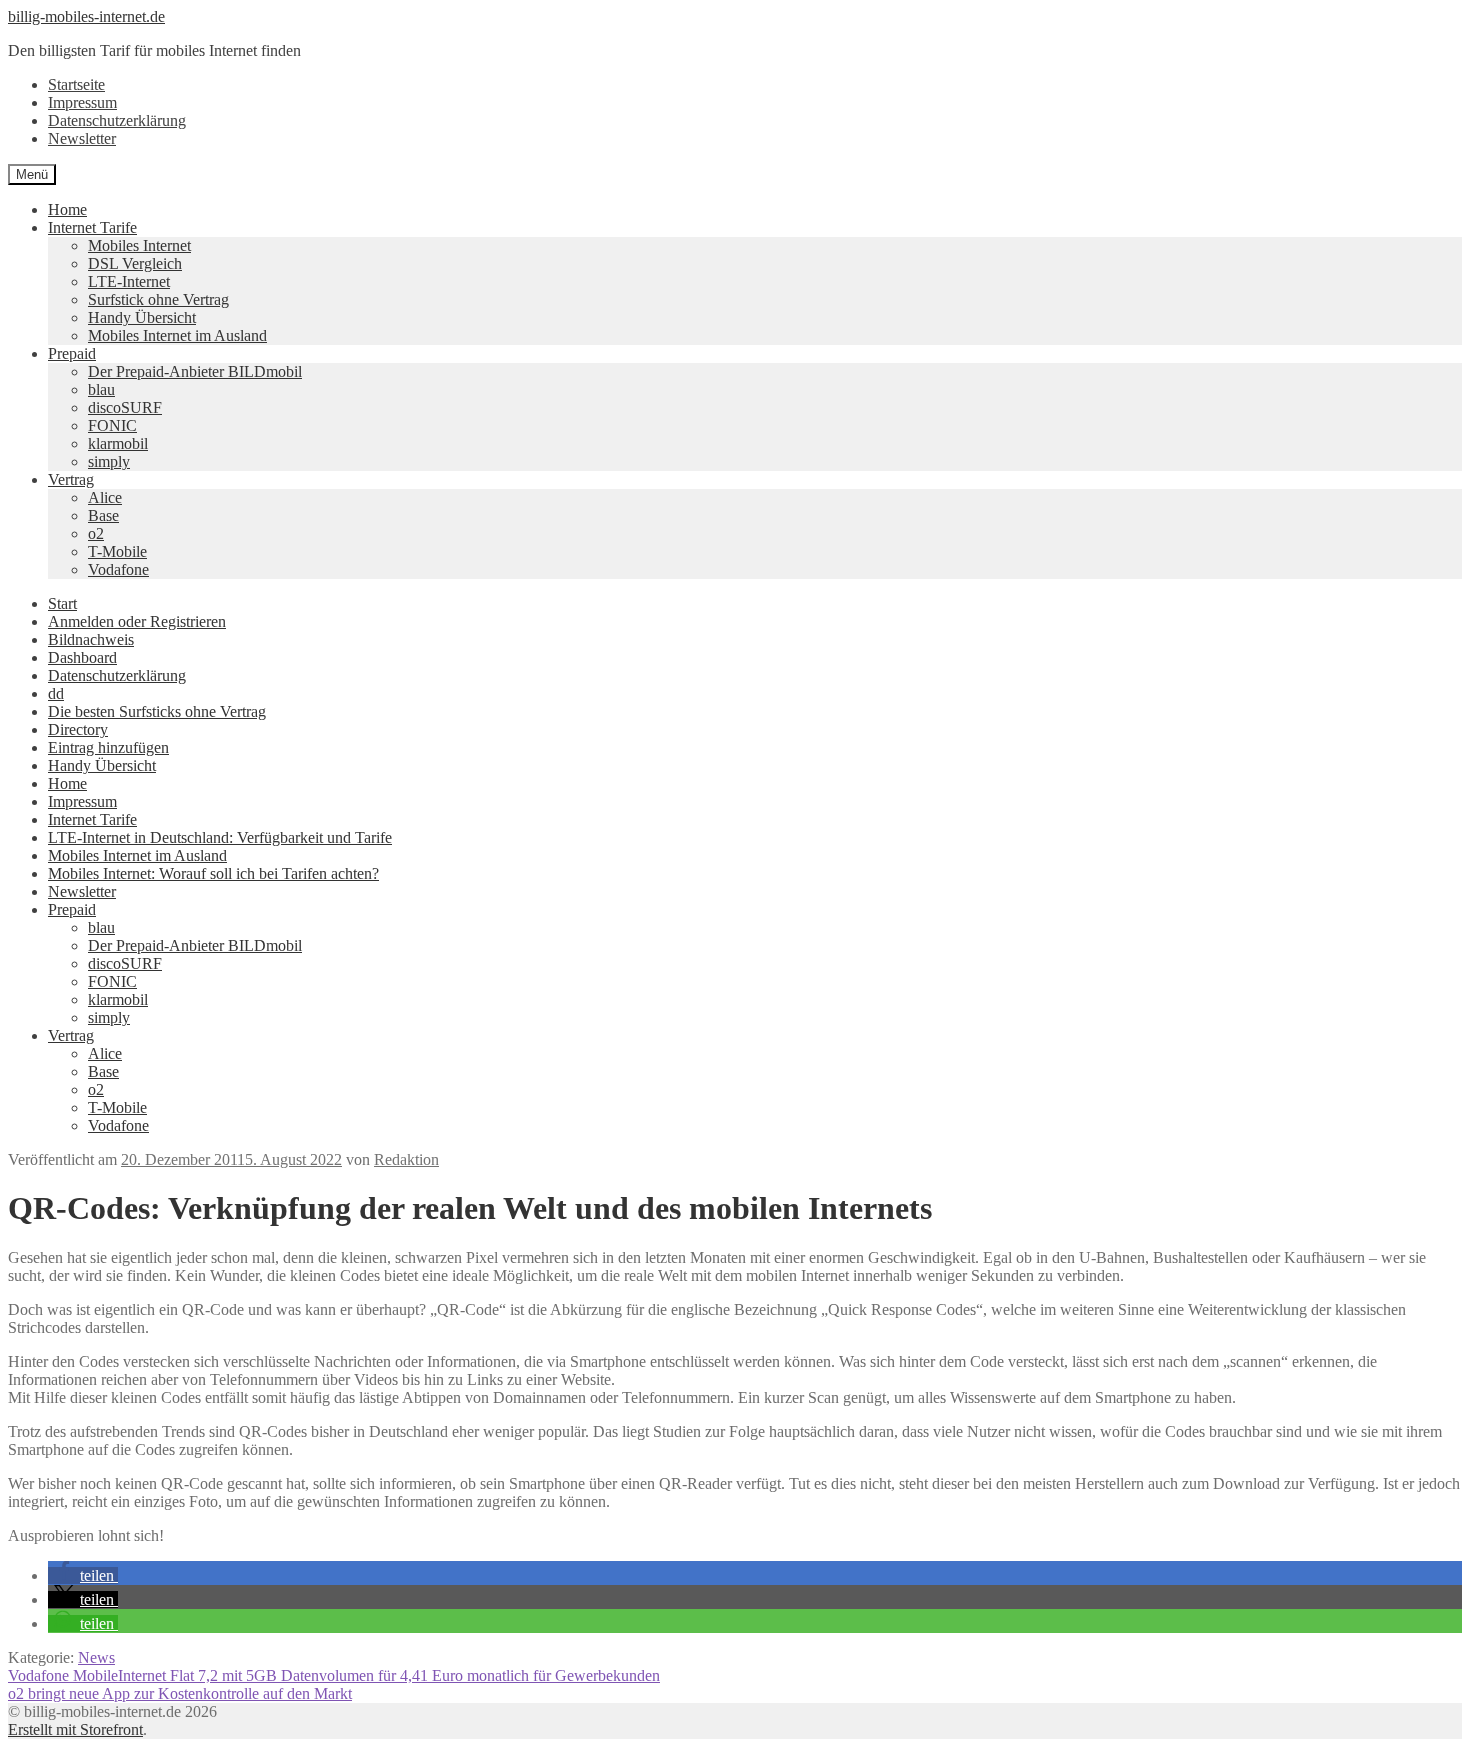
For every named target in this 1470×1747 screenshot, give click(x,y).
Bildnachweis (91, 639)
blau (101, 389)
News (96, 1657)
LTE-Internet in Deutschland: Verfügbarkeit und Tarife (220, 837)
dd (56, 693)
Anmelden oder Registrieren (137, 621)
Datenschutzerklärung (117, 120)
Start (62, 603)
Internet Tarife (92, 227)
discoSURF (125, 407)
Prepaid (72, 353)
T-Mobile (117, 551)
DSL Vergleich (135, 263)
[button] (83, 1575)
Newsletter (82, 138)
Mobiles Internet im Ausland (177, 335)
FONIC (112, 425)
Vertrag (71, 479)
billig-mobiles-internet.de (86, 16)
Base (103, 515)
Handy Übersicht (142, 317)
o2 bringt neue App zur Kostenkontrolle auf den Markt (180, 1693)
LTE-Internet (129, 281)
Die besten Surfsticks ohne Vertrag (157, 711)
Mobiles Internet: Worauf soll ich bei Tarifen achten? (213, 873)
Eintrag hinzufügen (108, 747)
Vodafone (118, 569)
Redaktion (406, 1159)
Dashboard (82, 657)
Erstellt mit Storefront (75, 1729)
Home (67, 209)
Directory (78, 729)
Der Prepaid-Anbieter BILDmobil (195, 371)
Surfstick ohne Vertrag (158, 299)
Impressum (82, 102)
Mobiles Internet (139, 245)
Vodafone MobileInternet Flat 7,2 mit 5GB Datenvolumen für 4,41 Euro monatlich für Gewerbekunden (334, 1675)
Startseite (76, 84)
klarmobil (118, 443)
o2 (96, 533)
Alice (105, 497)
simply (109, 461)
